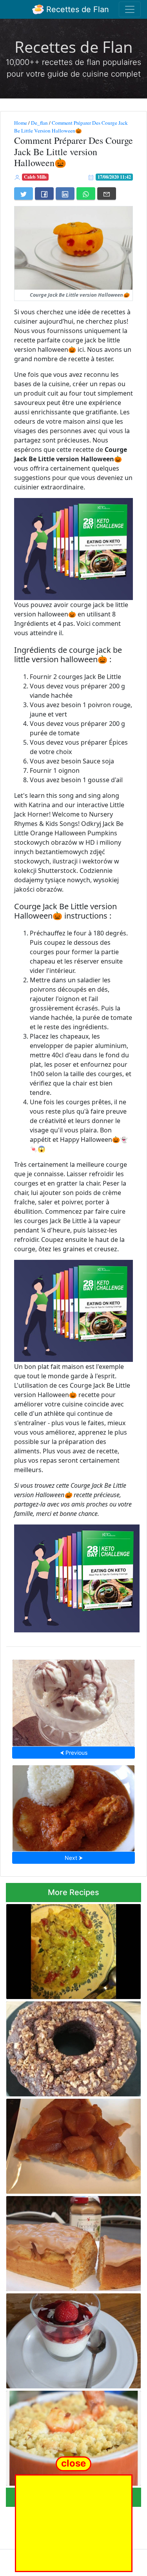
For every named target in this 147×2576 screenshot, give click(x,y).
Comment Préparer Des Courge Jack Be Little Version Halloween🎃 (71, 127)
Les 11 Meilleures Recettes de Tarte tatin (73, 2144)
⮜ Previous (74, 1753)
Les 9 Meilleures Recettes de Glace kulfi (73, 1701)
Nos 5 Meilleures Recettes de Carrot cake (73, 2241)
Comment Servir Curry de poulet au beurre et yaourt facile (73, 1806)
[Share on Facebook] (44, 193)
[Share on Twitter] (24, 193)
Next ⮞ (74, 1858)
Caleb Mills (35, 177)
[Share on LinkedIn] (65, 193)
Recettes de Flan (76, 9)
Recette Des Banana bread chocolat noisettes (65, 2047)
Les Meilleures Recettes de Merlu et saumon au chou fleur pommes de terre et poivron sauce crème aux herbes (73, 1949)
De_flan (39, 123)
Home (21, 123)
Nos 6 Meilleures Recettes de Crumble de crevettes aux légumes (73, 2436)
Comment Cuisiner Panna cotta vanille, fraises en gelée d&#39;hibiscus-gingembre (69, 2339)
